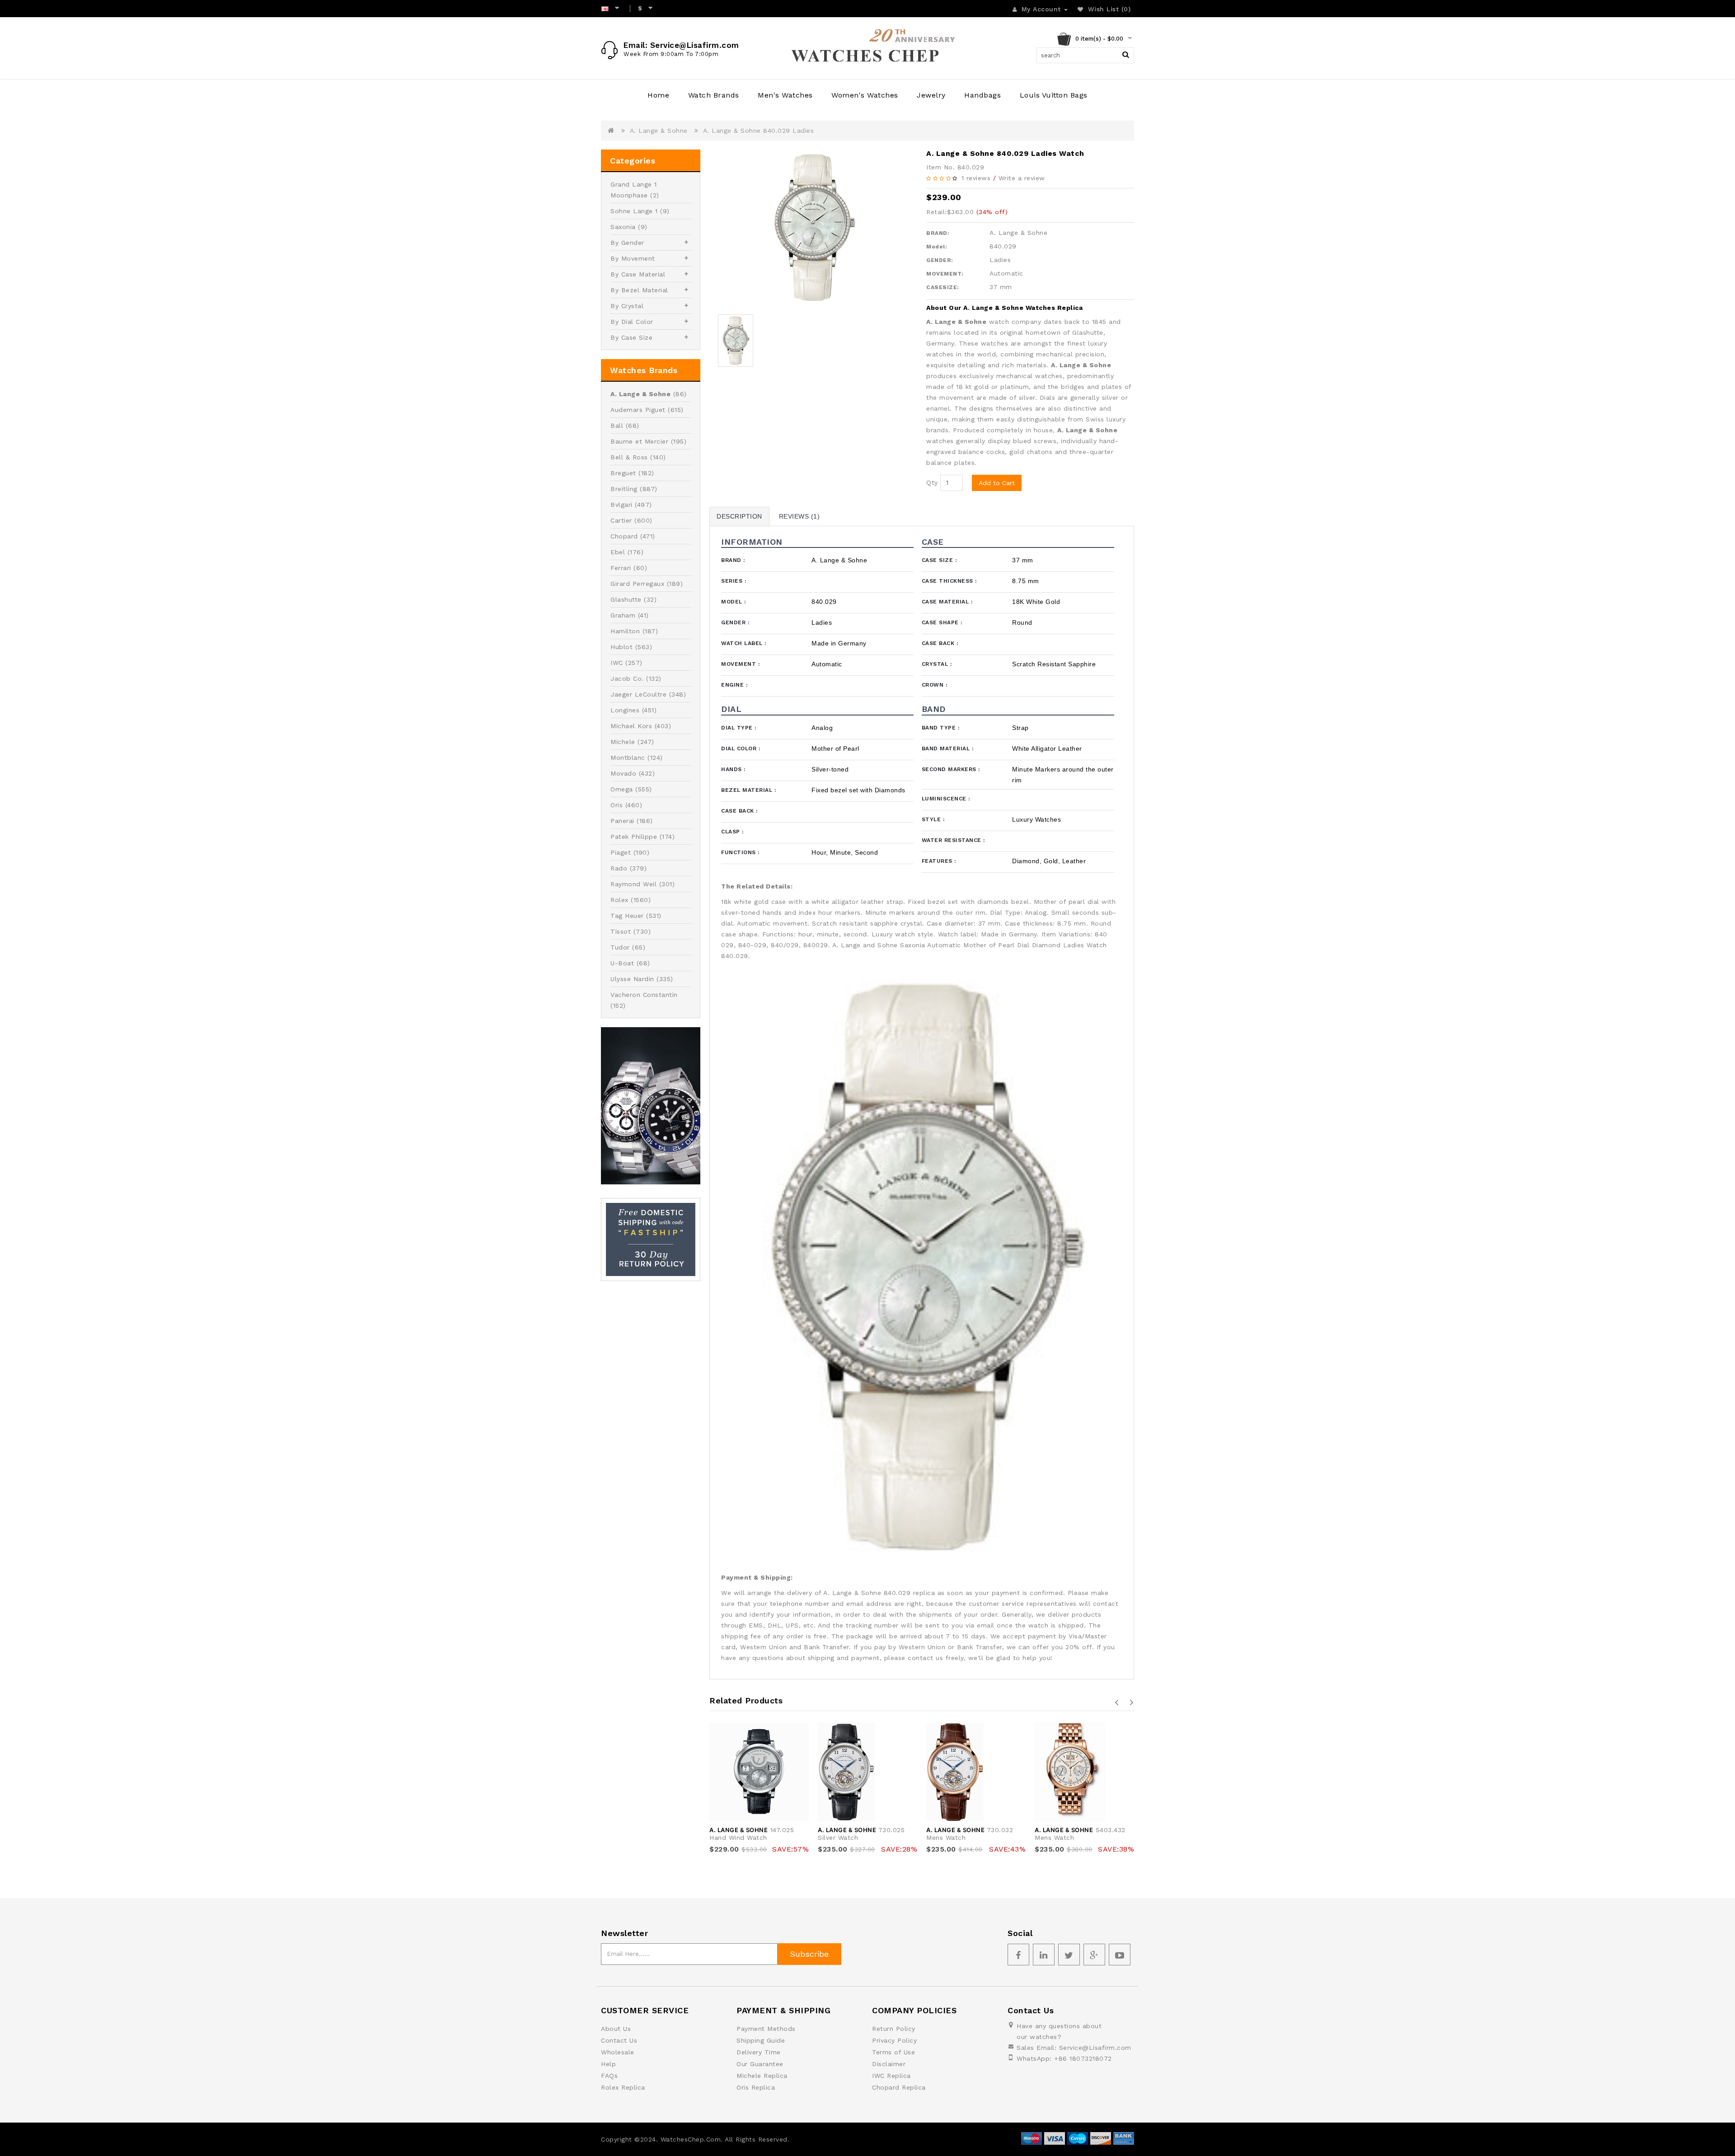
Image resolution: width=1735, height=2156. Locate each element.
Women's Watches (865, 95)
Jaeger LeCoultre (638, 694)
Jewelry (931, 95)
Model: (937, 247)
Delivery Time (759, 2052)
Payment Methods (766, 2029)
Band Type (941, 728)
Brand (733, 560)
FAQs (609, 2076)
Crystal (937, 664)
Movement (740, 664)
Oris (617, 805)
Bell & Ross (629, 457)
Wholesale (618, 2052)
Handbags (982, 95)
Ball (617, 426)
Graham (623, 615)
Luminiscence (946, 799)
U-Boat (622, 963)
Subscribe (809, 1954)
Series (734, 581)
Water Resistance (953, 840)
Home (658, 95)
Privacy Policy (894, 2040)
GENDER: (940, 260)
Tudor (620, 947)
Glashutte (626, 599)
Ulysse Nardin (632, 979)
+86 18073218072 (1083, 2058)
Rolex (619, 900)
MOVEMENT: (945, 274)
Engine (734, 685)
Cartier (621, 520)
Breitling (624, 489)
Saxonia (623, 227)
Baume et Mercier (639, 441)
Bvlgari (621, 505)
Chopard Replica (899, 2087)
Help (608, 2064)
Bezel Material (748, 790)
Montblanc (628, 758)
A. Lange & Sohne (659, 131)
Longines (625, 710)
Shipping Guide (761, 2040)
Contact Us (619, 2040)
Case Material (947, 602)
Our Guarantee (760, 2064)
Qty (932, 482)
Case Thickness (949, 581)
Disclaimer (889, 2064)
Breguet (623, 473)
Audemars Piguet (638, 410)
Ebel (618, 552)
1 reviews (976, 178)
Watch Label (744, 643)
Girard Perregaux (637, 584)
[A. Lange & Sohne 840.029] (813, 227)
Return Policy (894, 2029)
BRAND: (938, 233)
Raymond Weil (633, 884)
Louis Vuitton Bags (1054, 95)
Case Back (940, 643)
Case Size (939, 560)
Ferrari (621, 568)
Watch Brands (714, 95)
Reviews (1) (800, 516)
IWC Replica (891, 2076)
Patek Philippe (634, 837)
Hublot (621, 647)
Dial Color (741, 748)
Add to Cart (997, 483)
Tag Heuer (627, 916)
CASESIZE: (943, 287)
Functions (740, 852)
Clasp (732, 832)
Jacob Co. (627, 678)
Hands (733, 769)
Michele (623, 742)
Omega (622, 789)
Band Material (948, 748)
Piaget (621, 852)
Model (734, 602)
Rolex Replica (623, 2087)
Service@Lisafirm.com (1095, 2048)
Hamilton (625, 631)
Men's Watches (785, 95)
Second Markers (951, 769)
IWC (617, 663)
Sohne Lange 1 (634, 211)
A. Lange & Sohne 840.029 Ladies (759, 131)
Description (739, 516)
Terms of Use (893, 2052)
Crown (935, 685)
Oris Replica (756, 2087)
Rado (619, 868)
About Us (616, 2029)
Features (939, 861)
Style (933, 819)
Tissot (621, 931)
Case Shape (942, 622)
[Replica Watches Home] (867, 48)
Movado (623, 773)
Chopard (624, 536)
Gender (735, 622)
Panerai (622, 821)
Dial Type (739, 728)
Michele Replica (762, 2076)
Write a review (1022, 178)
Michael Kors (631, 726)
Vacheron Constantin (644, 995)
